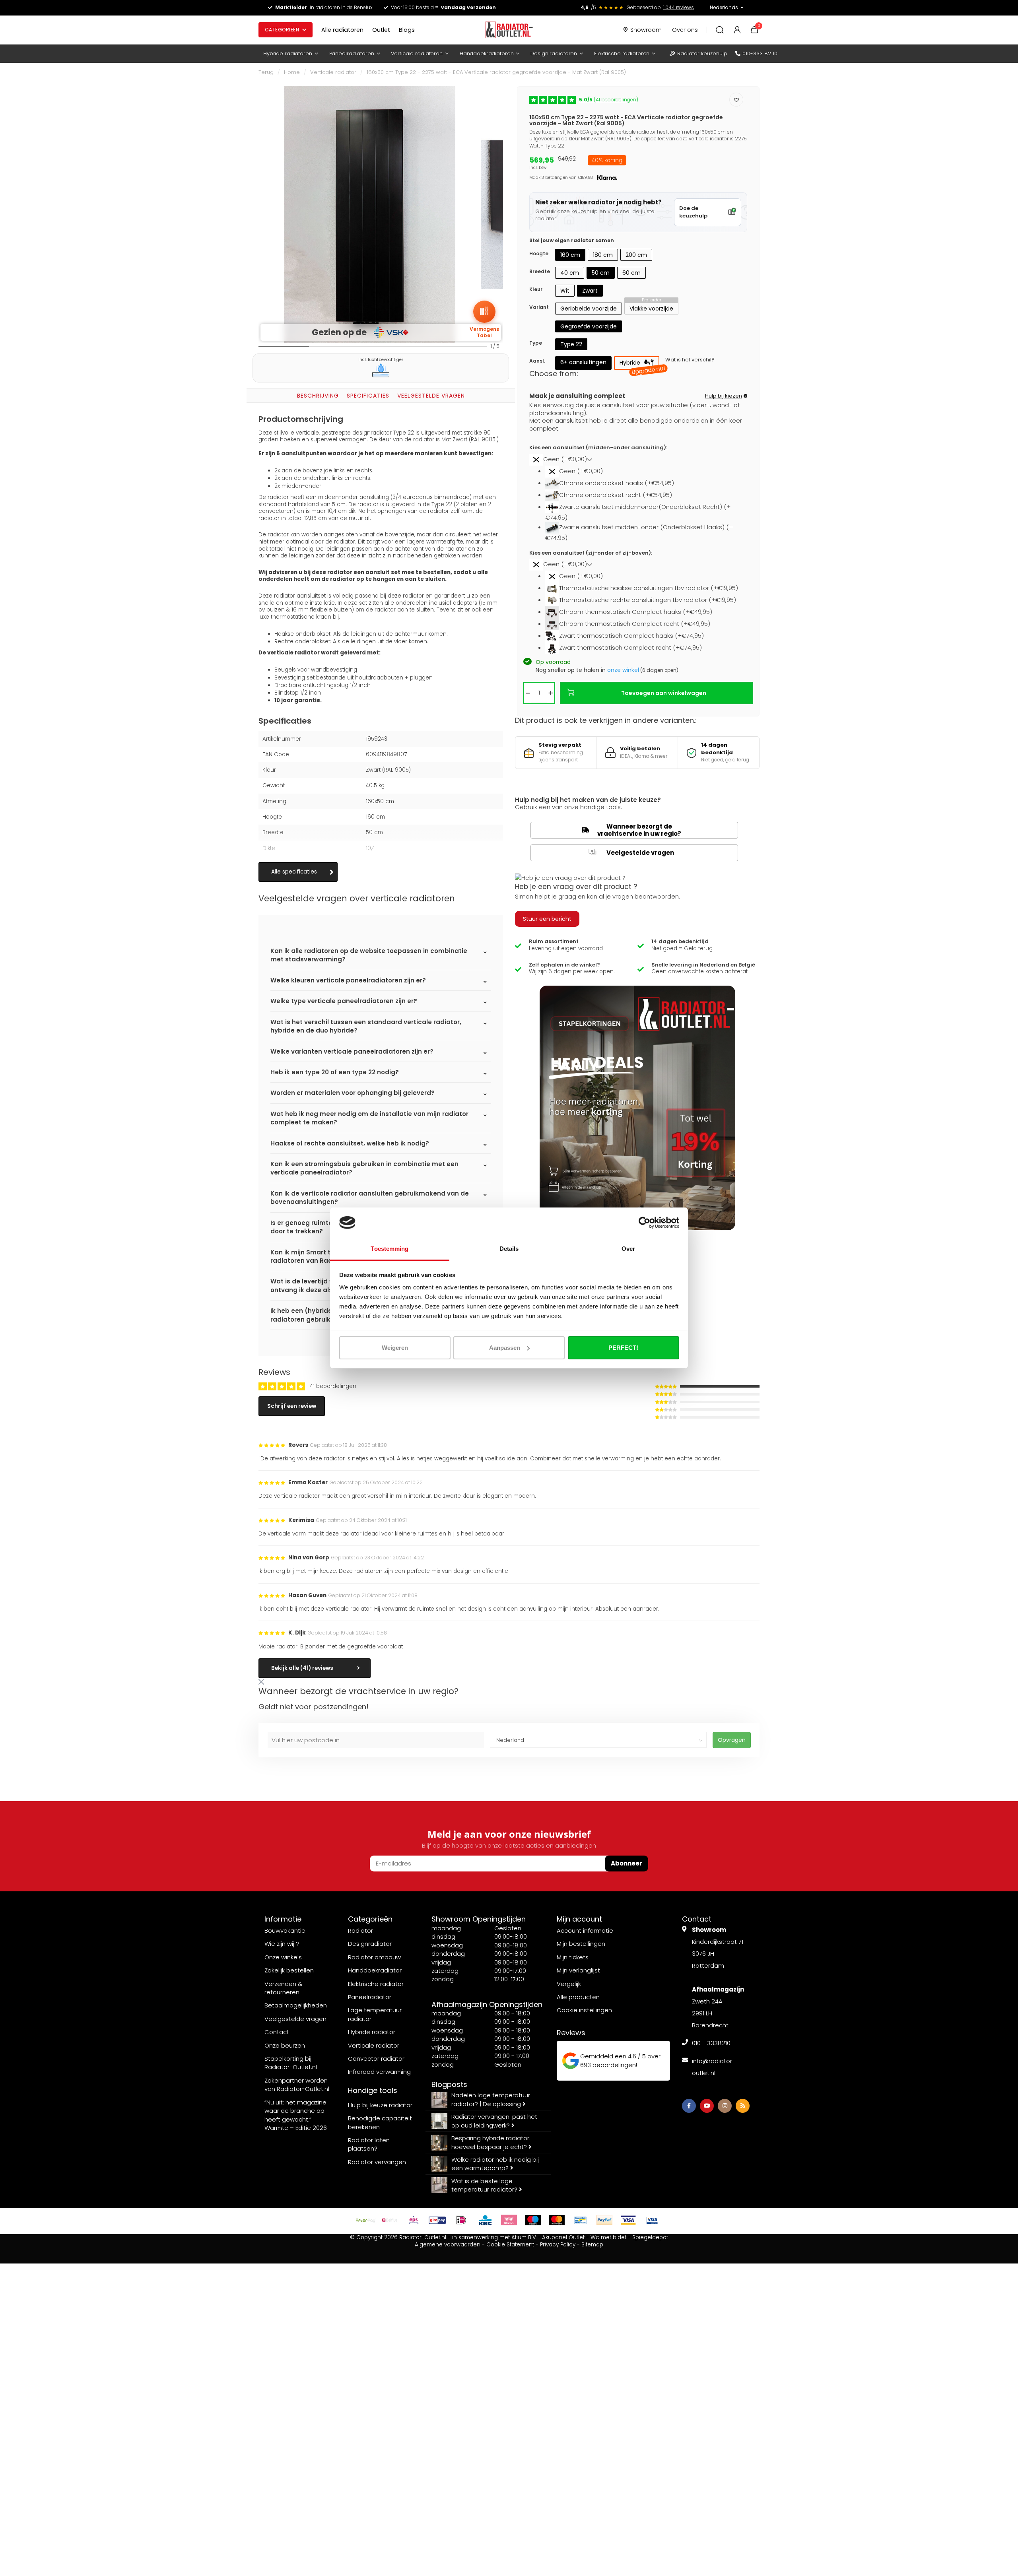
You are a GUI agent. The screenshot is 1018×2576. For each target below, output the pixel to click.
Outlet (381, 30)
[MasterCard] (557, 2220)
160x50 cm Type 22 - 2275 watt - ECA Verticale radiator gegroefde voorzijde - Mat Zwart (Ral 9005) (496, 72)
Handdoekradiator (375, 1970)
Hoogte (539, 253)
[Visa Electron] (652, 2220)
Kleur (536, 289)
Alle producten (578, 1997)
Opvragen (732, 1740)
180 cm (603, 255)
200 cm (636, 255)
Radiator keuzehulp (702, 53)
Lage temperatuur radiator (375, 2014)
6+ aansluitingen (583, 362)
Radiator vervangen (377, 2162)
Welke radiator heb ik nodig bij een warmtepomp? (495, 2164)
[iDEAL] (461, 2220)
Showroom (646, 30)
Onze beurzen (285, 2045)
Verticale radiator (333, 72)
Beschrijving (318, 396)
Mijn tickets (573, 1957)
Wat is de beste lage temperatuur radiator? (485, 2185)
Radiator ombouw (374, 1957)
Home (292, 72)
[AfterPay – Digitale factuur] (366, 2220)
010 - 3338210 (711, 2043)
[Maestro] (533, 2220)
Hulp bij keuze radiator (380, 2105)
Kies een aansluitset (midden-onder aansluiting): (598, 448)
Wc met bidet (608, 2237)
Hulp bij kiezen (724, 396)
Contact (277, 2032)
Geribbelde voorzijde (589, 309)
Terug (266, 72)
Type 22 (571, 344)
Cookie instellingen (584, 2010)
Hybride (639, 364)
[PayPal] (604, 2220)
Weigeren (395, 1348)
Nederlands (724, 7)
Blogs (407, 30)
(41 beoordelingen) (609, 100)
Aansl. (537, 361)
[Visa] (628, 2220)
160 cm (570, 255)
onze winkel (623, 670)
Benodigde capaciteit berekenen (380, 2122)
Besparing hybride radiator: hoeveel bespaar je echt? (491, 2142)
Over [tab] (628, 1249)
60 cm (631, 273)
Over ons (685, 30)
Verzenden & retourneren (284, 1988)
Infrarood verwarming (379, 2072)
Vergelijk (569, 1984)
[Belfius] (390, 2220)
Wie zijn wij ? (282, 1944)
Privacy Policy (558, 2245)
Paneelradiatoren (352, 53)
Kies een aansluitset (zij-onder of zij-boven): (591, 553)
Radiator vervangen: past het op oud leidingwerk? (494, 2121)
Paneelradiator (370, 1997)
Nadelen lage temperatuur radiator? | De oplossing (491, 2099)
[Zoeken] (720, 30)
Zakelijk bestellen (289, 1970)
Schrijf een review (292, 1406)
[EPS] (414, 2220)
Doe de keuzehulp (693, 212)
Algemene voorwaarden (448, 2245)
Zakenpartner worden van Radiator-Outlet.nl (297, 2085)
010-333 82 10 (760, 53)
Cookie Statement (510, 2245)
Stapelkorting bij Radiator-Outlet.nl (291, 2063)
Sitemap (592, 2245)
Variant (539, 307)
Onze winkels (283, 1957)
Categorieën (282, 30)
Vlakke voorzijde (651, 309)
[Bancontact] (581, 2220)
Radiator (360, 1931)
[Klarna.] (509, 2220)
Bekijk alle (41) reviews (302, 1668)
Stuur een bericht (547, 919)
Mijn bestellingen (581, 1944)
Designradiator (370, 1944)
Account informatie (585, 1931)
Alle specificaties (294, 872)
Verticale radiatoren (417, 53)
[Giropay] (437, 2220)
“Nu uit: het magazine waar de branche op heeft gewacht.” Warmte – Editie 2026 (296, 2115)
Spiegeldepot (650, 2237)
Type (536, 343)
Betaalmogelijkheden (296, 2005)
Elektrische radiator (376, 1984)
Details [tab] (509, 1249)
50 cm (601, 273)
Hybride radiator (372, 2032)
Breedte (540, 271)
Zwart (590, 291)
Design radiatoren (554, 53)
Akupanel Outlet (563, 2237)
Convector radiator (376, 2059)
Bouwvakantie (285, 1931)
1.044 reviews (679, 7)
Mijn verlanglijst (578, 1970)
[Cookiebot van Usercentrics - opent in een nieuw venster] (644, 1223)
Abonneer (627, 1863)
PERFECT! (623, 1348)
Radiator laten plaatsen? (369, 2144)
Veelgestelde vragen (431, 396)
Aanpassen (505, 1348)
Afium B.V (524, 2237)
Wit (565, 291)
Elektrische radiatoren (622, 53)
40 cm (570, 273)
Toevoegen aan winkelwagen (664, 693)
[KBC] (485, 2220)
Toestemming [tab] (390, 1249)
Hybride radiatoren (288, 53)
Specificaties (368, 396)
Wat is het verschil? (690, 360)
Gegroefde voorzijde (589, 326)
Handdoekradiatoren (487, 53)
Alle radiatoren (342, 30)
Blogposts (449, 2084)
